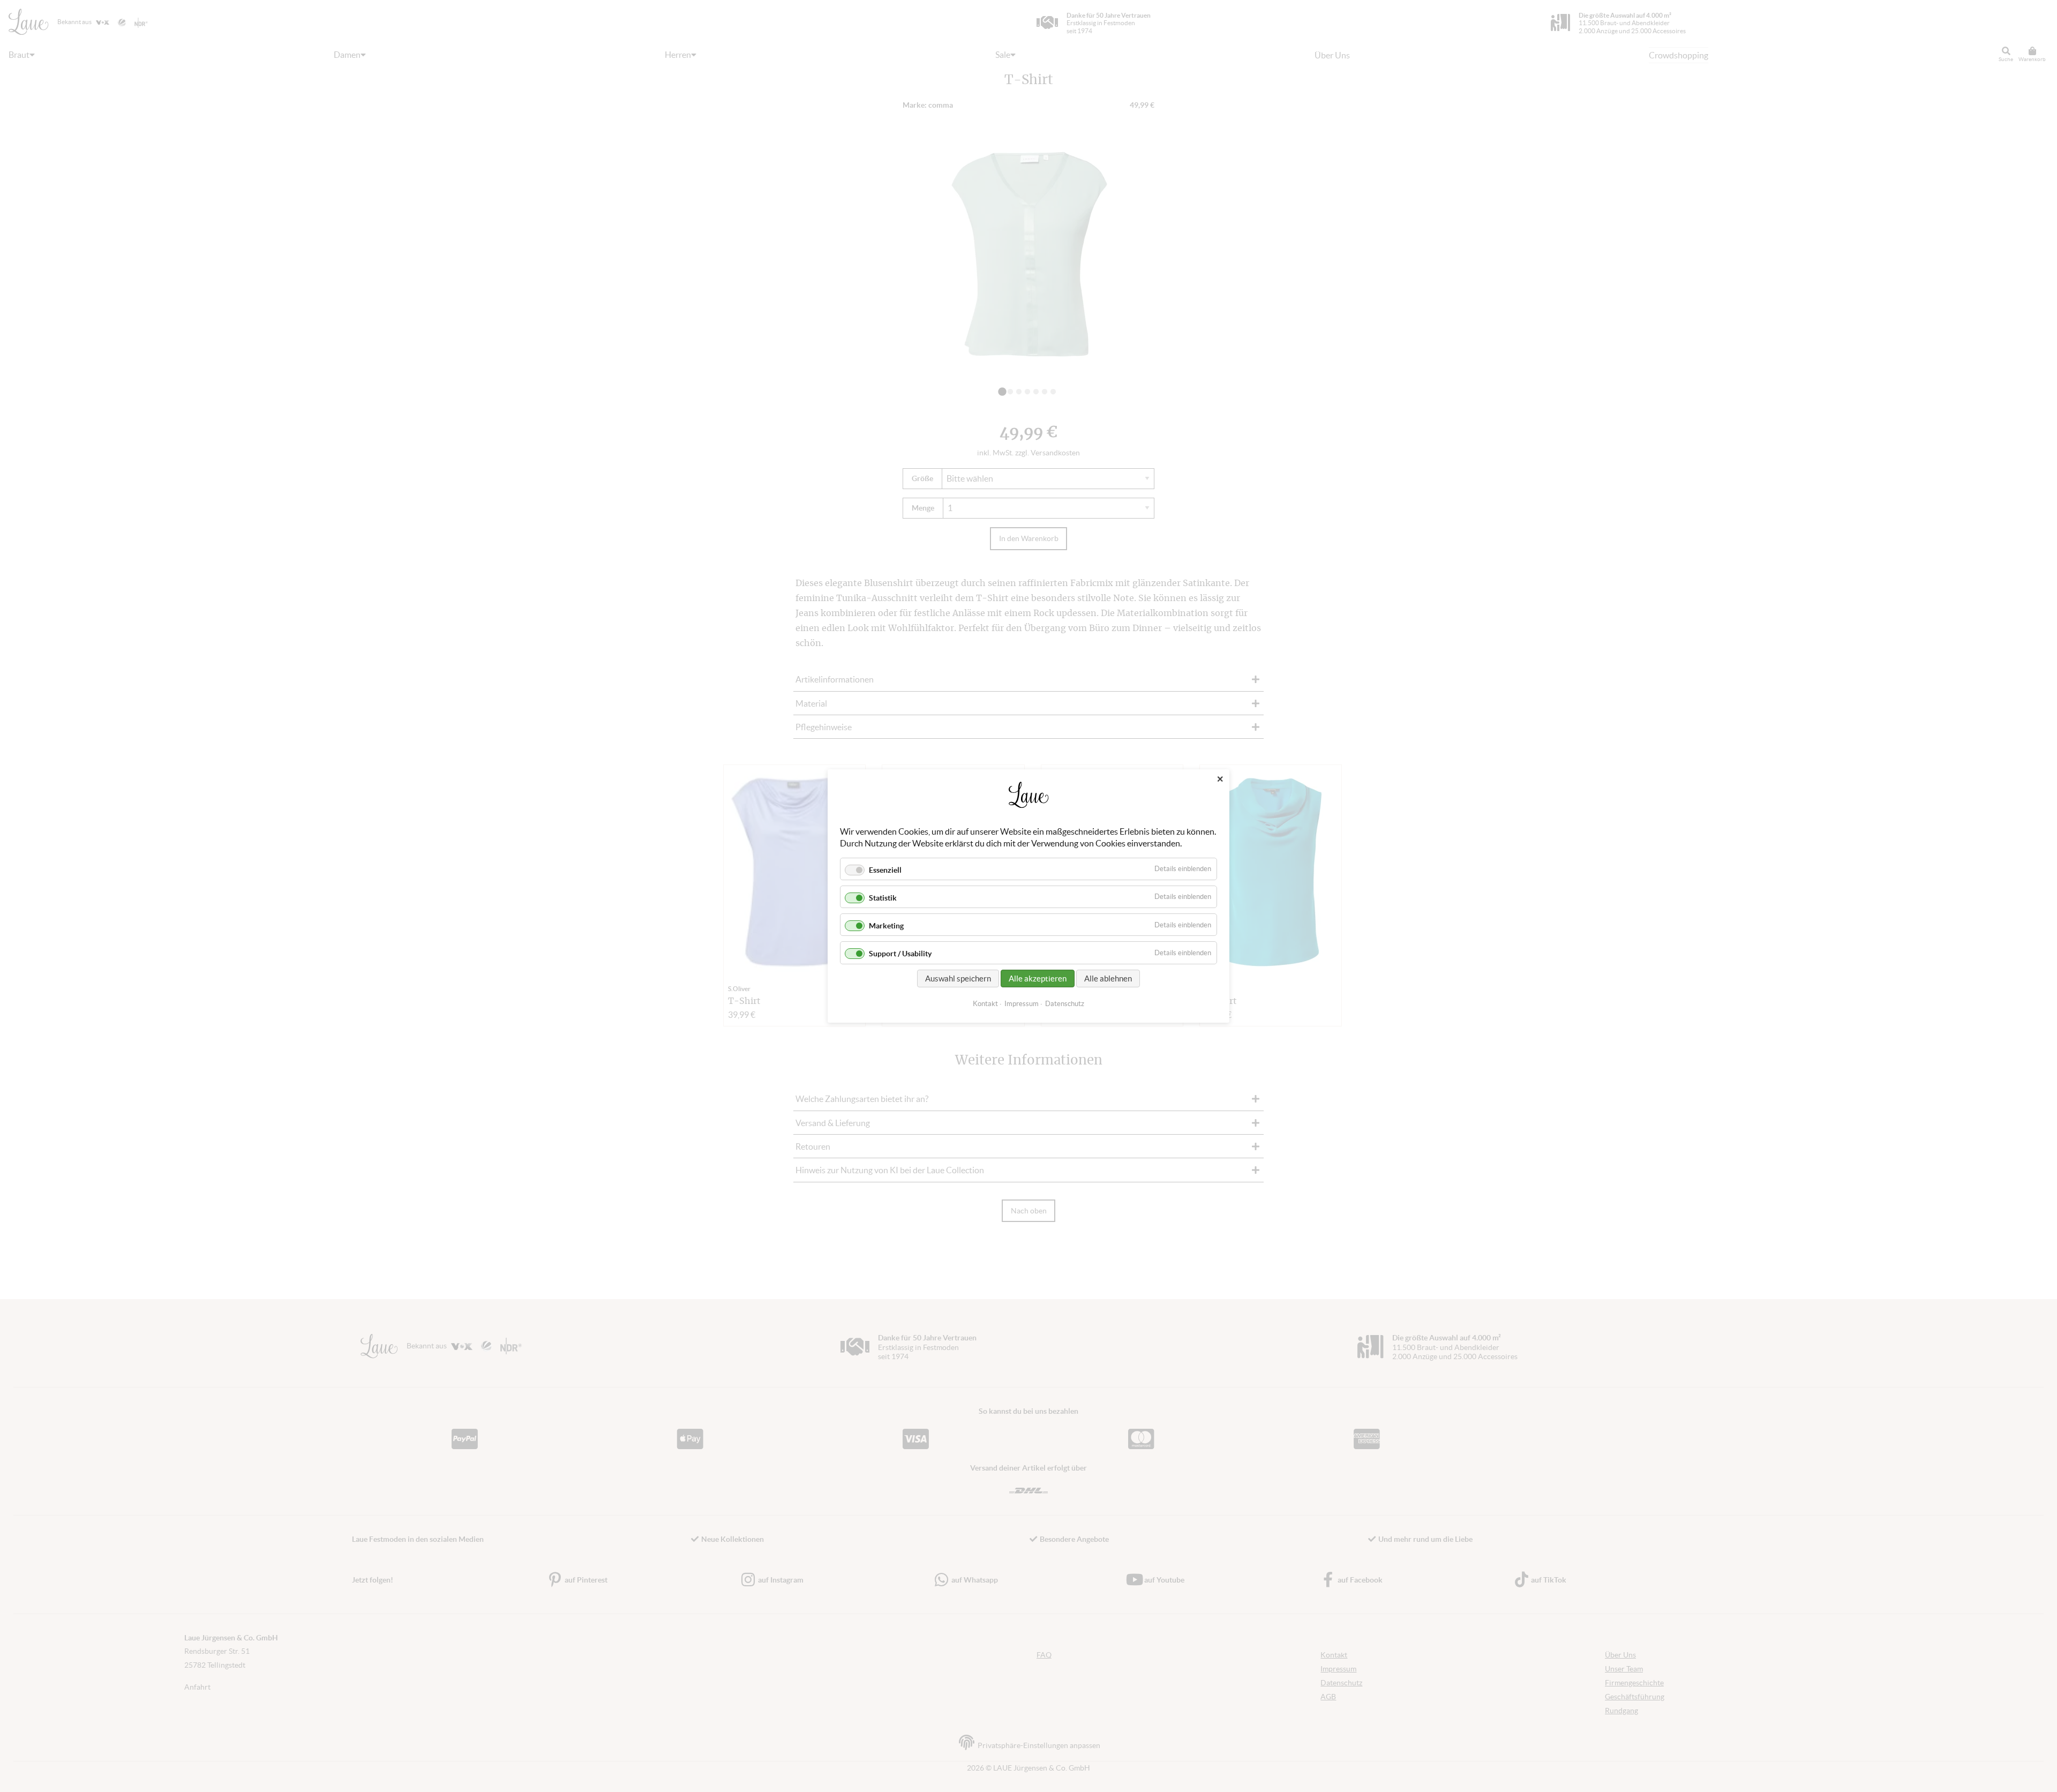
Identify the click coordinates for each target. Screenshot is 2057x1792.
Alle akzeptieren (1038, 979)
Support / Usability (900, 954)
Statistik (883, 898)
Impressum (1022, 1004)
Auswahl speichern (958, 979)
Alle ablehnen (1108, 979)
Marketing (886, 926)
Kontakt (985, 1004)
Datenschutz (1065, 1004)
